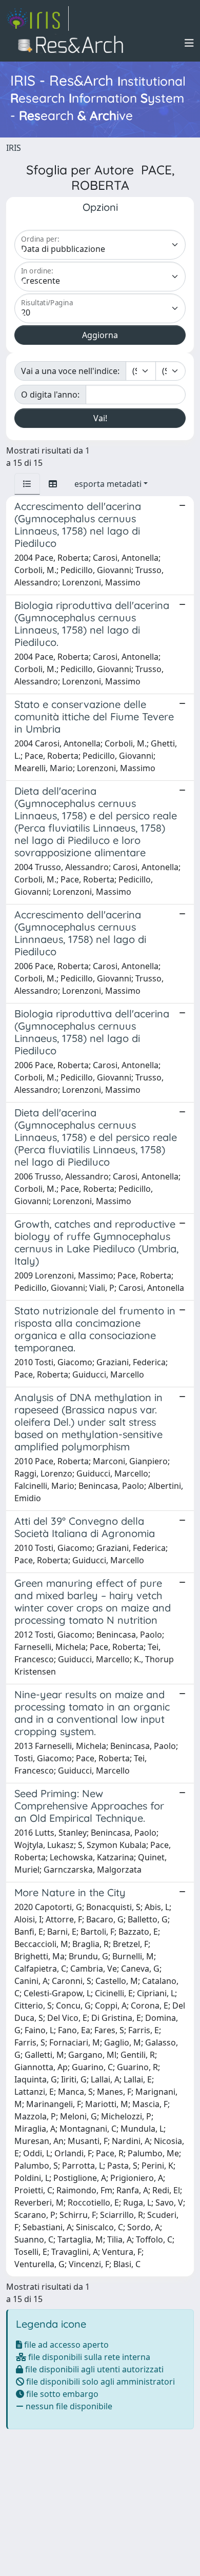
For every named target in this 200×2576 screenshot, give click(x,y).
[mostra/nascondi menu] (189, 43)
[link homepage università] (74, 43)
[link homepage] (37, 18)
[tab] (27, 484)
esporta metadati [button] (108, 484)
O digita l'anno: (50, 395)
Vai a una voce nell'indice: (70, 371)
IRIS (14, 148)
